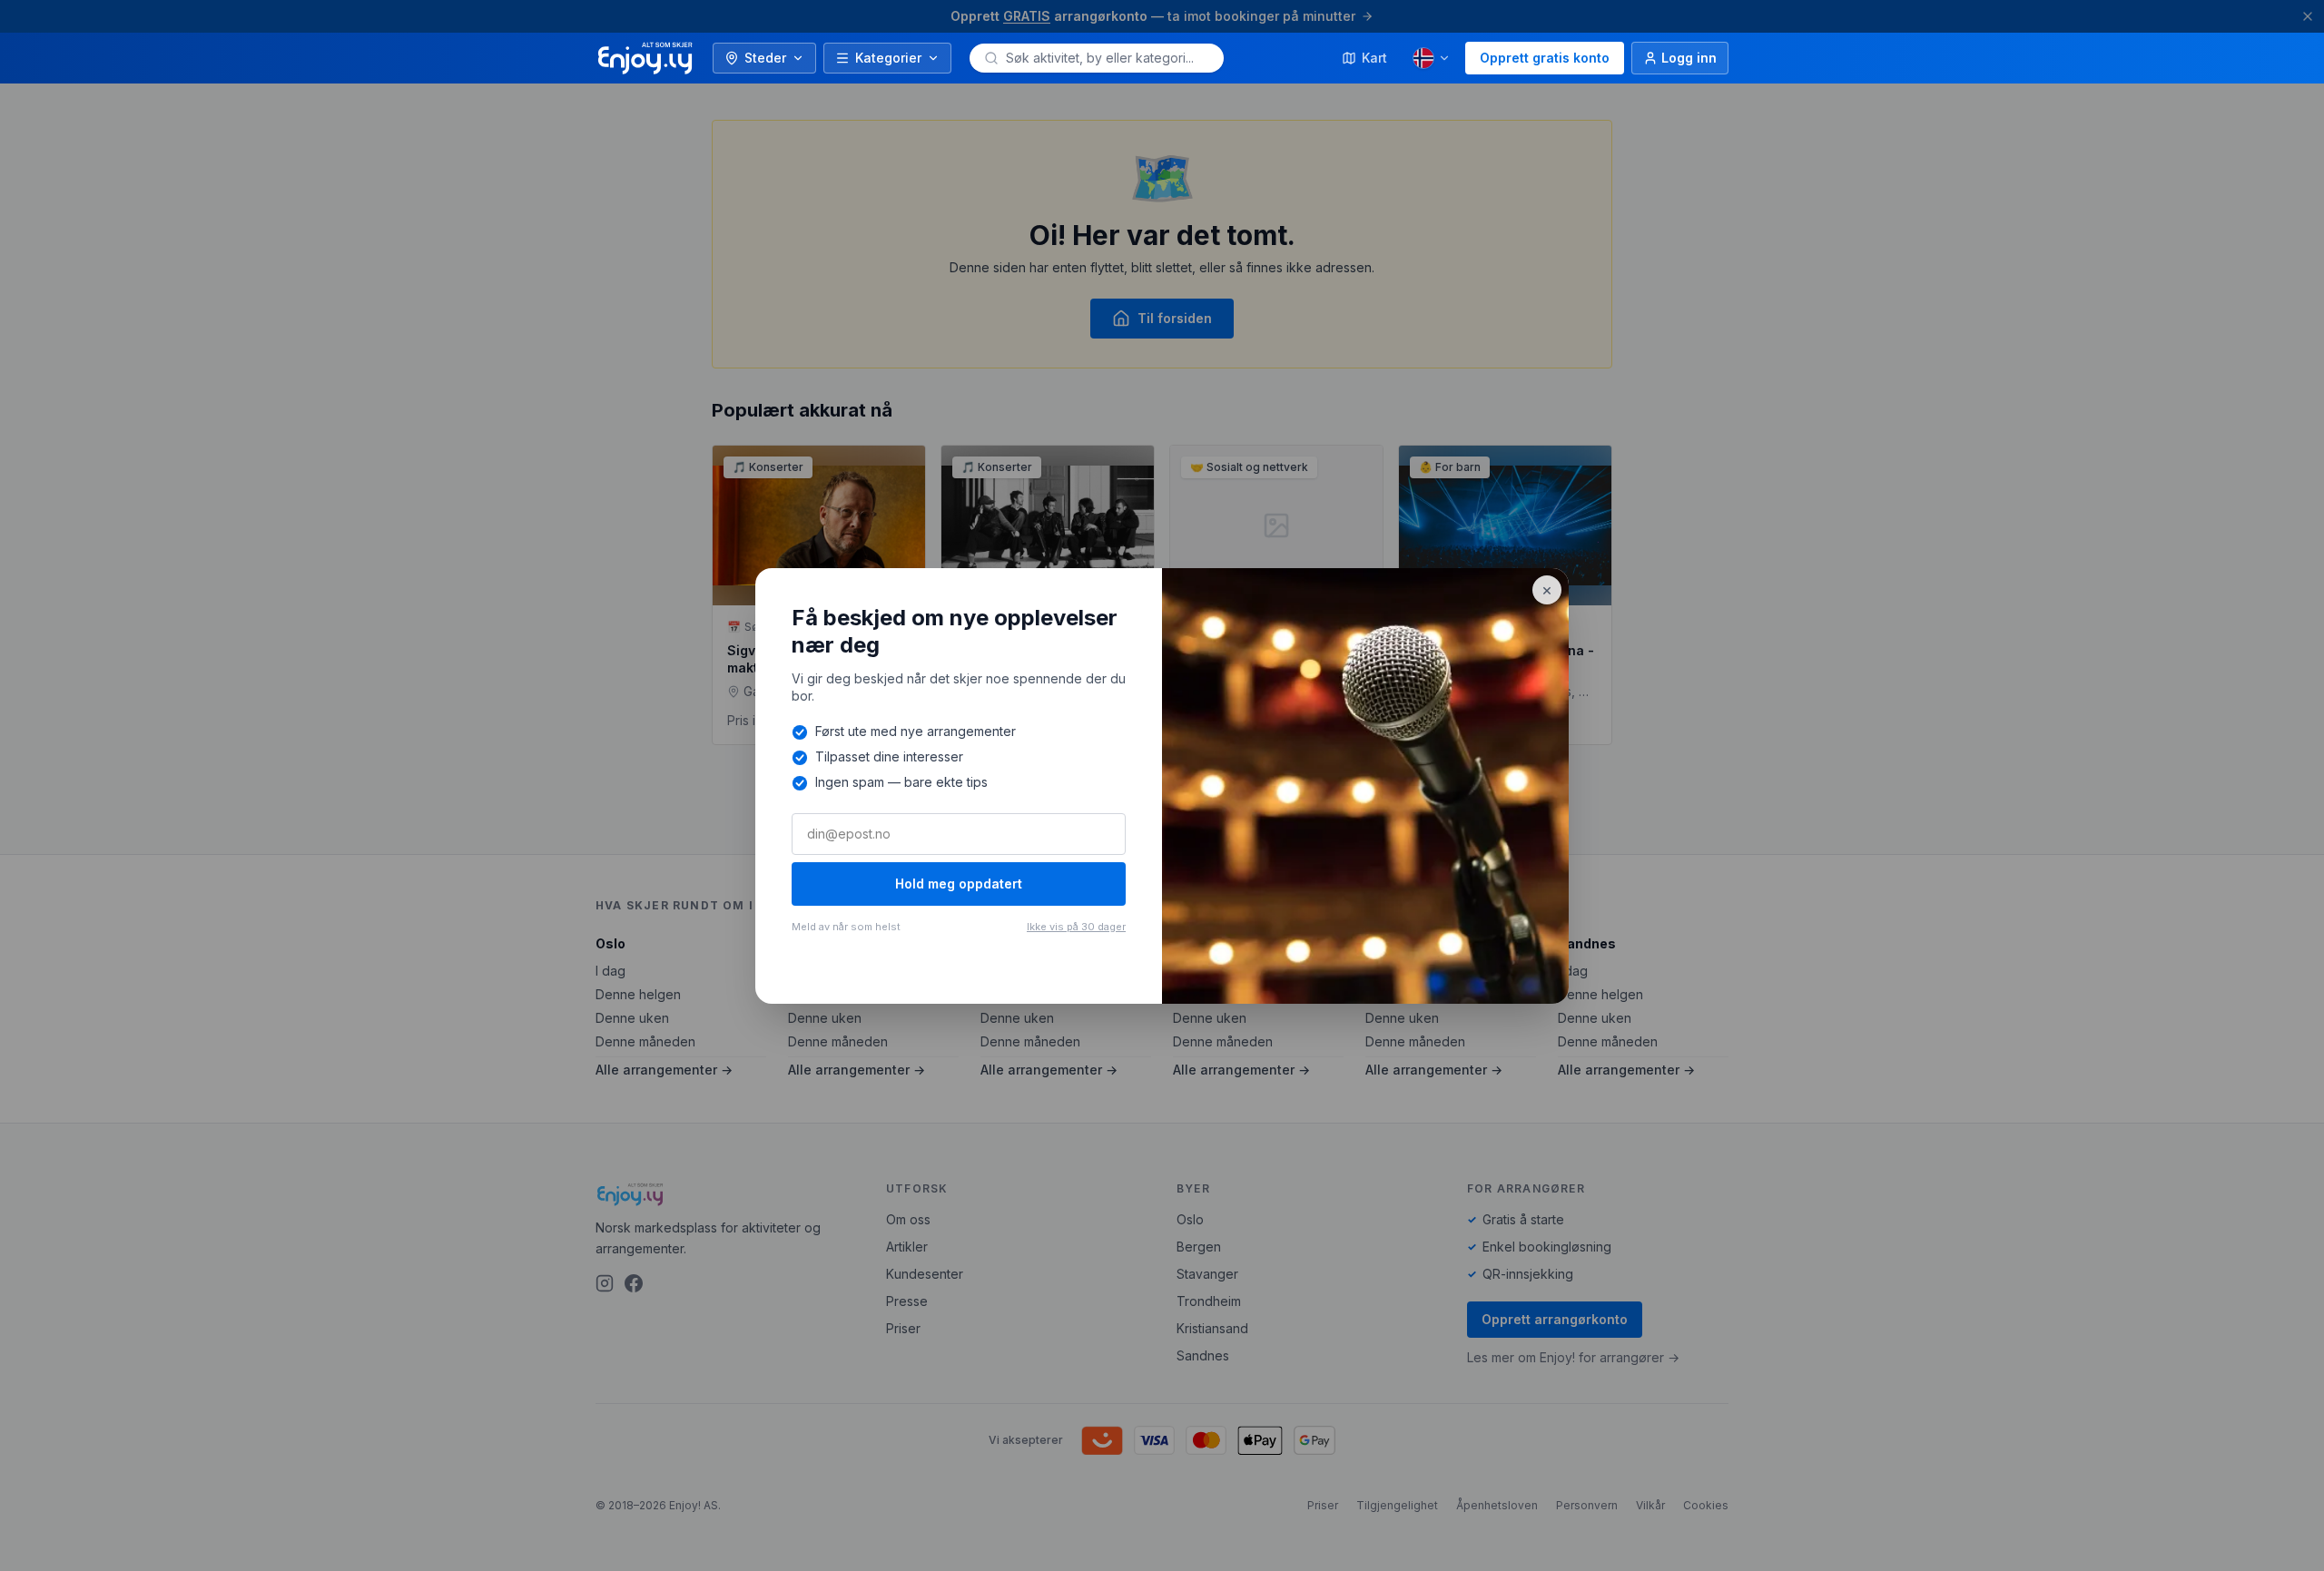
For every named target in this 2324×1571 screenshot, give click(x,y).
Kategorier (888, 58)
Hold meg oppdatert (959, 884)
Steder (765, 58)
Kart (1374, 58)
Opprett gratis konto (1545, 58)
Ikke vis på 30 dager (1076, 927)
